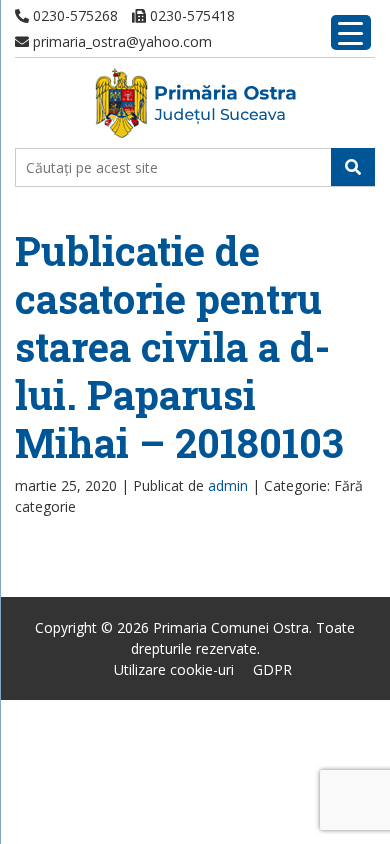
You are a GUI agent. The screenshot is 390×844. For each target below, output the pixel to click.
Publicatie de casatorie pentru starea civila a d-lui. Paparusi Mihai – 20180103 (179, 346)
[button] (353, 167)
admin (228, 485)
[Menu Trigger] (351, 32)
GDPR (272, 669)
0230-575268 (73, 15)
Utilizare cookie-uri (174, 669)
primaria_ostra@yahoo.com (120, 41)
